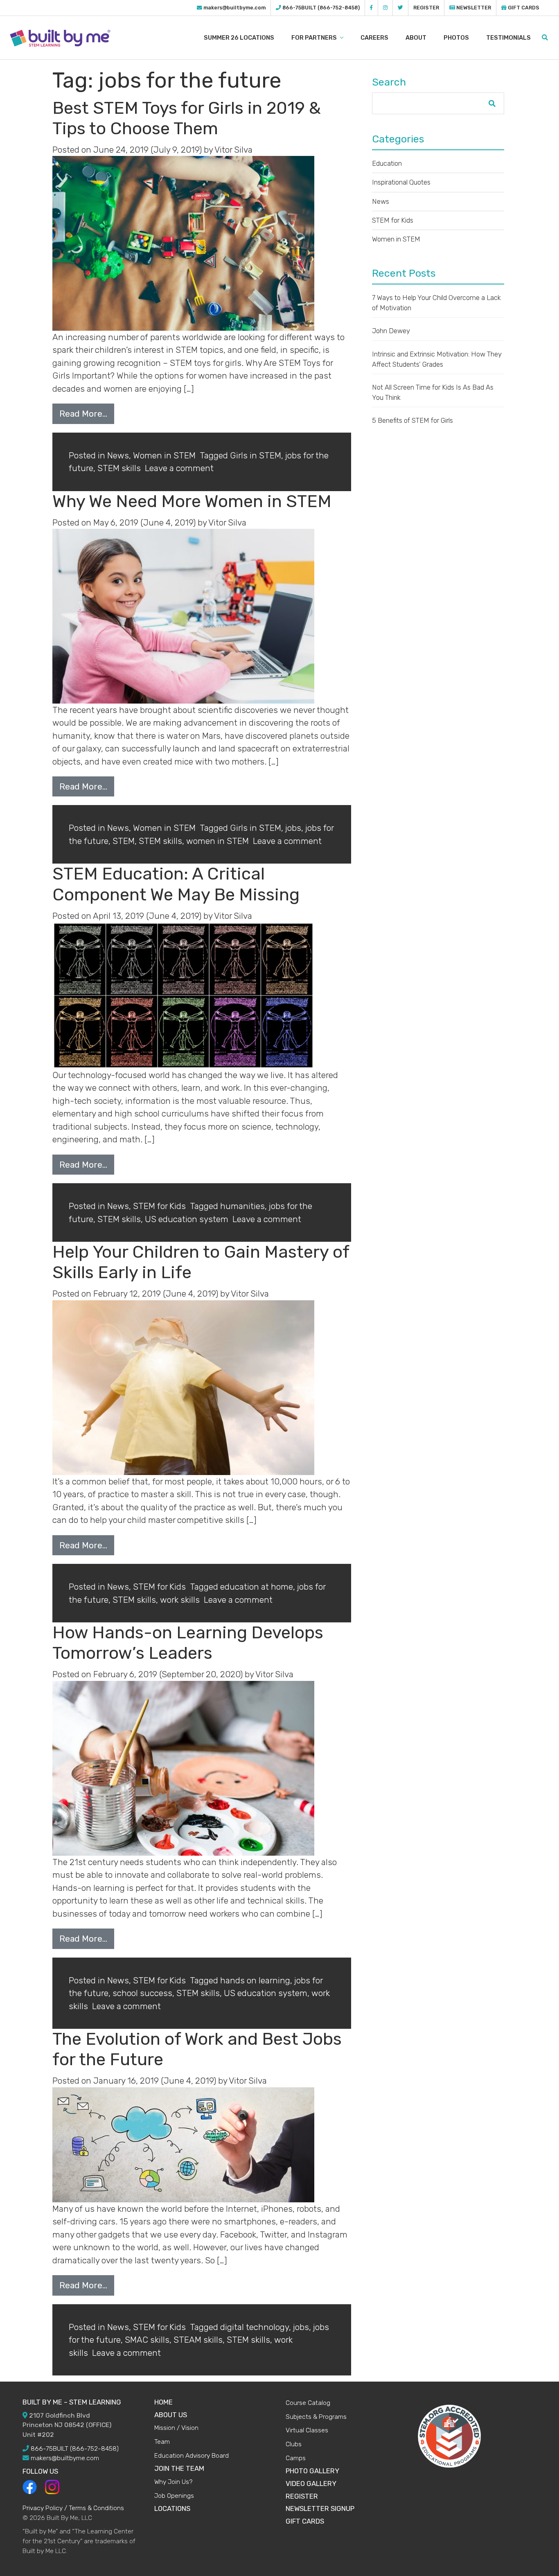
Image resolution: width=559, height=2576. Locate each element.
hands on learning (255, 1980)
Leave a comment (179, 468)
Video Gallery (311, 2484)
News (118, 455)
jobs (293, 828)
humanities (242, 1206)
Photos (456, 38)
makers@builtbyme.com (234, 8)
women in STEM (218, 841)
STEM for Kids (159, 1206)
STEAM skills (198, 2340)
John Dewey (391, 331)
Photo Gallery (312, 2471)
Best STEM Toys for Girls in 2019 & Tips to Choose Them (187, 118)
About (416, 38)
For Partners (315, 38)
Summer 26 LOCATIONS (239, 38)
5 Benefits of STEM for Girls (412, 420)
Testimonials (508, 38)
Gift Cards (523, 8)
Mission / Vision (176, 2428)
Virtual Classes (307, 2430)
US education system (187, 1219)
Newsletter (473, 8)
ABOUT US (171, 2415)
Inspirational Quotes (401, 182)
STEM (124, 841)
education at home (257, 1587)
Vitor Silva (233, 150)
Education (387, 163)
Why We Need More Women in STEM (192, 501)
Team (162, 2442)
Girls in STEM (256, 455)
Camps (296, 2458)
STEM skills (119, 468)
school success (142, 1993)
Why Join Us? (173, 2482)
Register (426, 8)
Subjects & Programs (316, 2417)
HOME (163, 2402)
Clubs (294, 2444)
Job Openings (174, 2496)
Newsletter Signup (320, 2508)
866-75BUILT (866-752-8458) (321, 8)
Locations (172, 2508)
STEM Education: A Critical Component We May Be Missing (176, 884)
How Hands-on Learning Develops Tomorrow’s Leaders (188, 1643)
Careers (374, 38)
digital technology (255, 2327)
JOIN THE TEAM (179, 2468)
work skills (180, 1600)
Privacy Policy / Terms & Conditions (73, 2508)
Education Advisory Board (192, 2455)
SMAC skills (147, 2340)
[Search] (545, 38)
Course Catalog (308, 2403)
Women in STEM (164, 455)
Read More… (83, 414)
